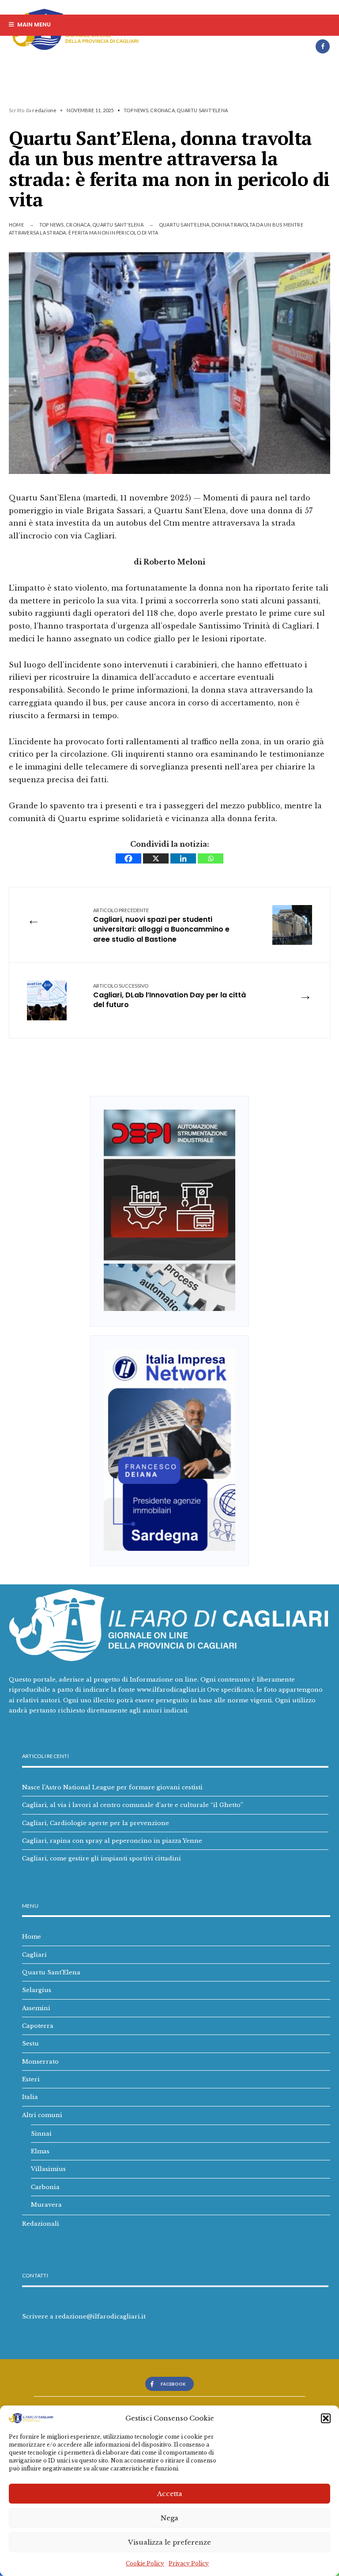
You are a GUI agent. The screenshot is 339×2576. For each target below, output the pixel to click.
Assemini (36, 2008)
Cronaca (162, 110)
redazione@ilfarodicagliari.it (100, 2316)
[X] (156, 858)
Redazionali (41, 2224)
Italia (30, 2097)
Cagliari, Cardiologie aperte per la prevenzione (96, 1823)
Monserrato (40, 2061)
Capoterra (38, 2026)
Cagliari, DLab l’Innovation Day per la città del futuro (169, 996)
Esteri (31, 2079)
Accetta (170, 2494)
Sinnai (41, 2133)
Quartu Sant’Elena (51, 1972)
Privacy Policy (189, 2563)
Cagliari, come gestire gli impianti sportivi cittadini (102, 1858)
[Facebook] (323, 46)
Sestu (30, 2043)
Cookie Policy (145, 2563)
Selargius (37, 1990)
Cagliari (34, 1955)
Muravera (46, 2205)
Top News (136, 110)
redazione (44, 110)
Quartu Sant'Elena (202, 110)
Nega (169, 2518)
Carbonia (45, 2187)
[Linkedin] (183, 858)
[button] (326, 2418)
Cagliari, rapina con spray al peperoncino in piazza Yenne (112, 1841)
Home (16, 225)
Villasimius (48, 2169)
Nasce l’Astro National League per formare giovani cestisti (112, 1787)
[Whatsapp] (211, 858)
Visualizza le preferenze (169, 2542)
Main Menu (33, 25)
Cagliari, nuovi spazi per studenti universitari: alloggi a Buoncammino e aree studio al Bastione (161, 926)
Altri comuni (42, 2115)
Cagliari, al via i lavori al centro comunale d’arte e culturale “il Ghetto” (133, 1805)
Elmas (40, 2151)
